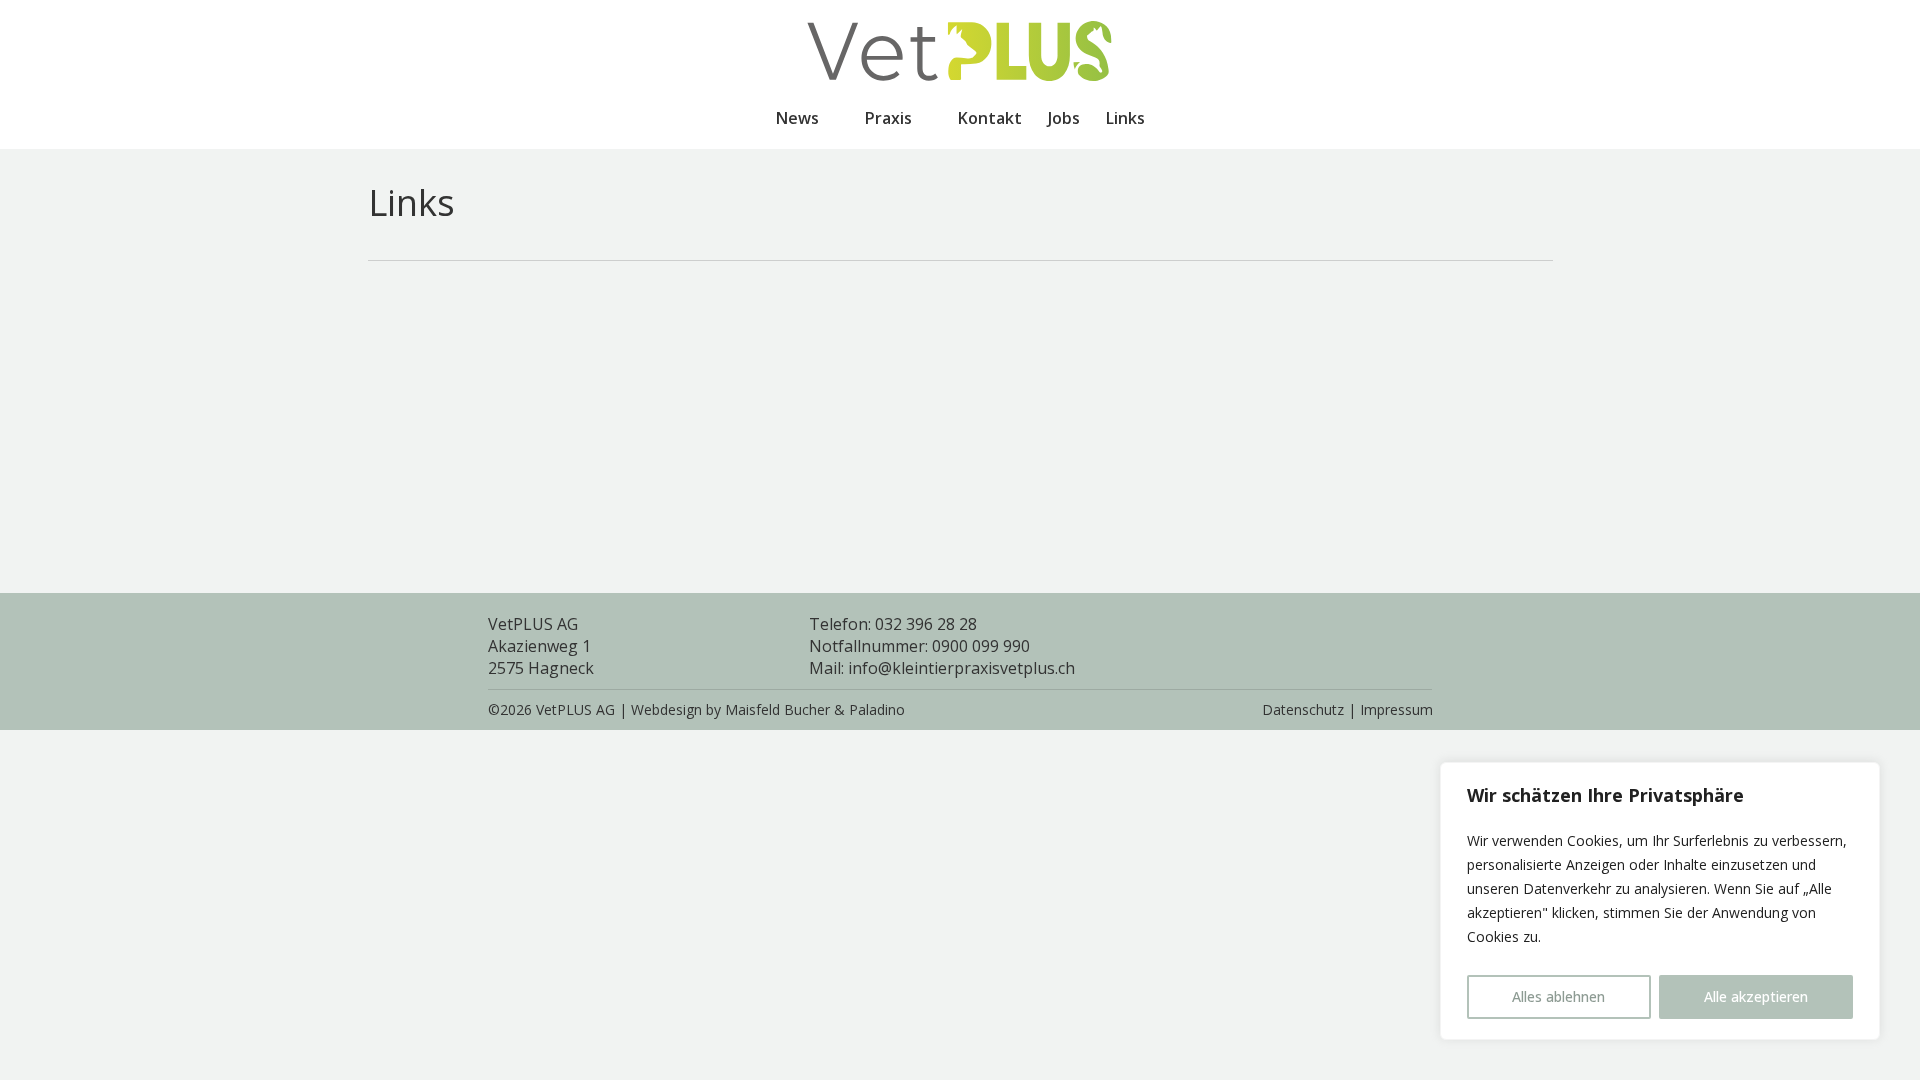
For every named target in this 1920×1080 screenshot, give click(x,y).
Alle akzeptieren (1756, 996)
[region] (1660, 901)
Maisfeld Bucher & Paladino (815, 709)
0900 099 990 (981, 646)
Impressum (1396, 709)
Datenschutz (1303, 709)
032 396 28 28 (926, 624)
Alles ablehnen (1558, 996)
